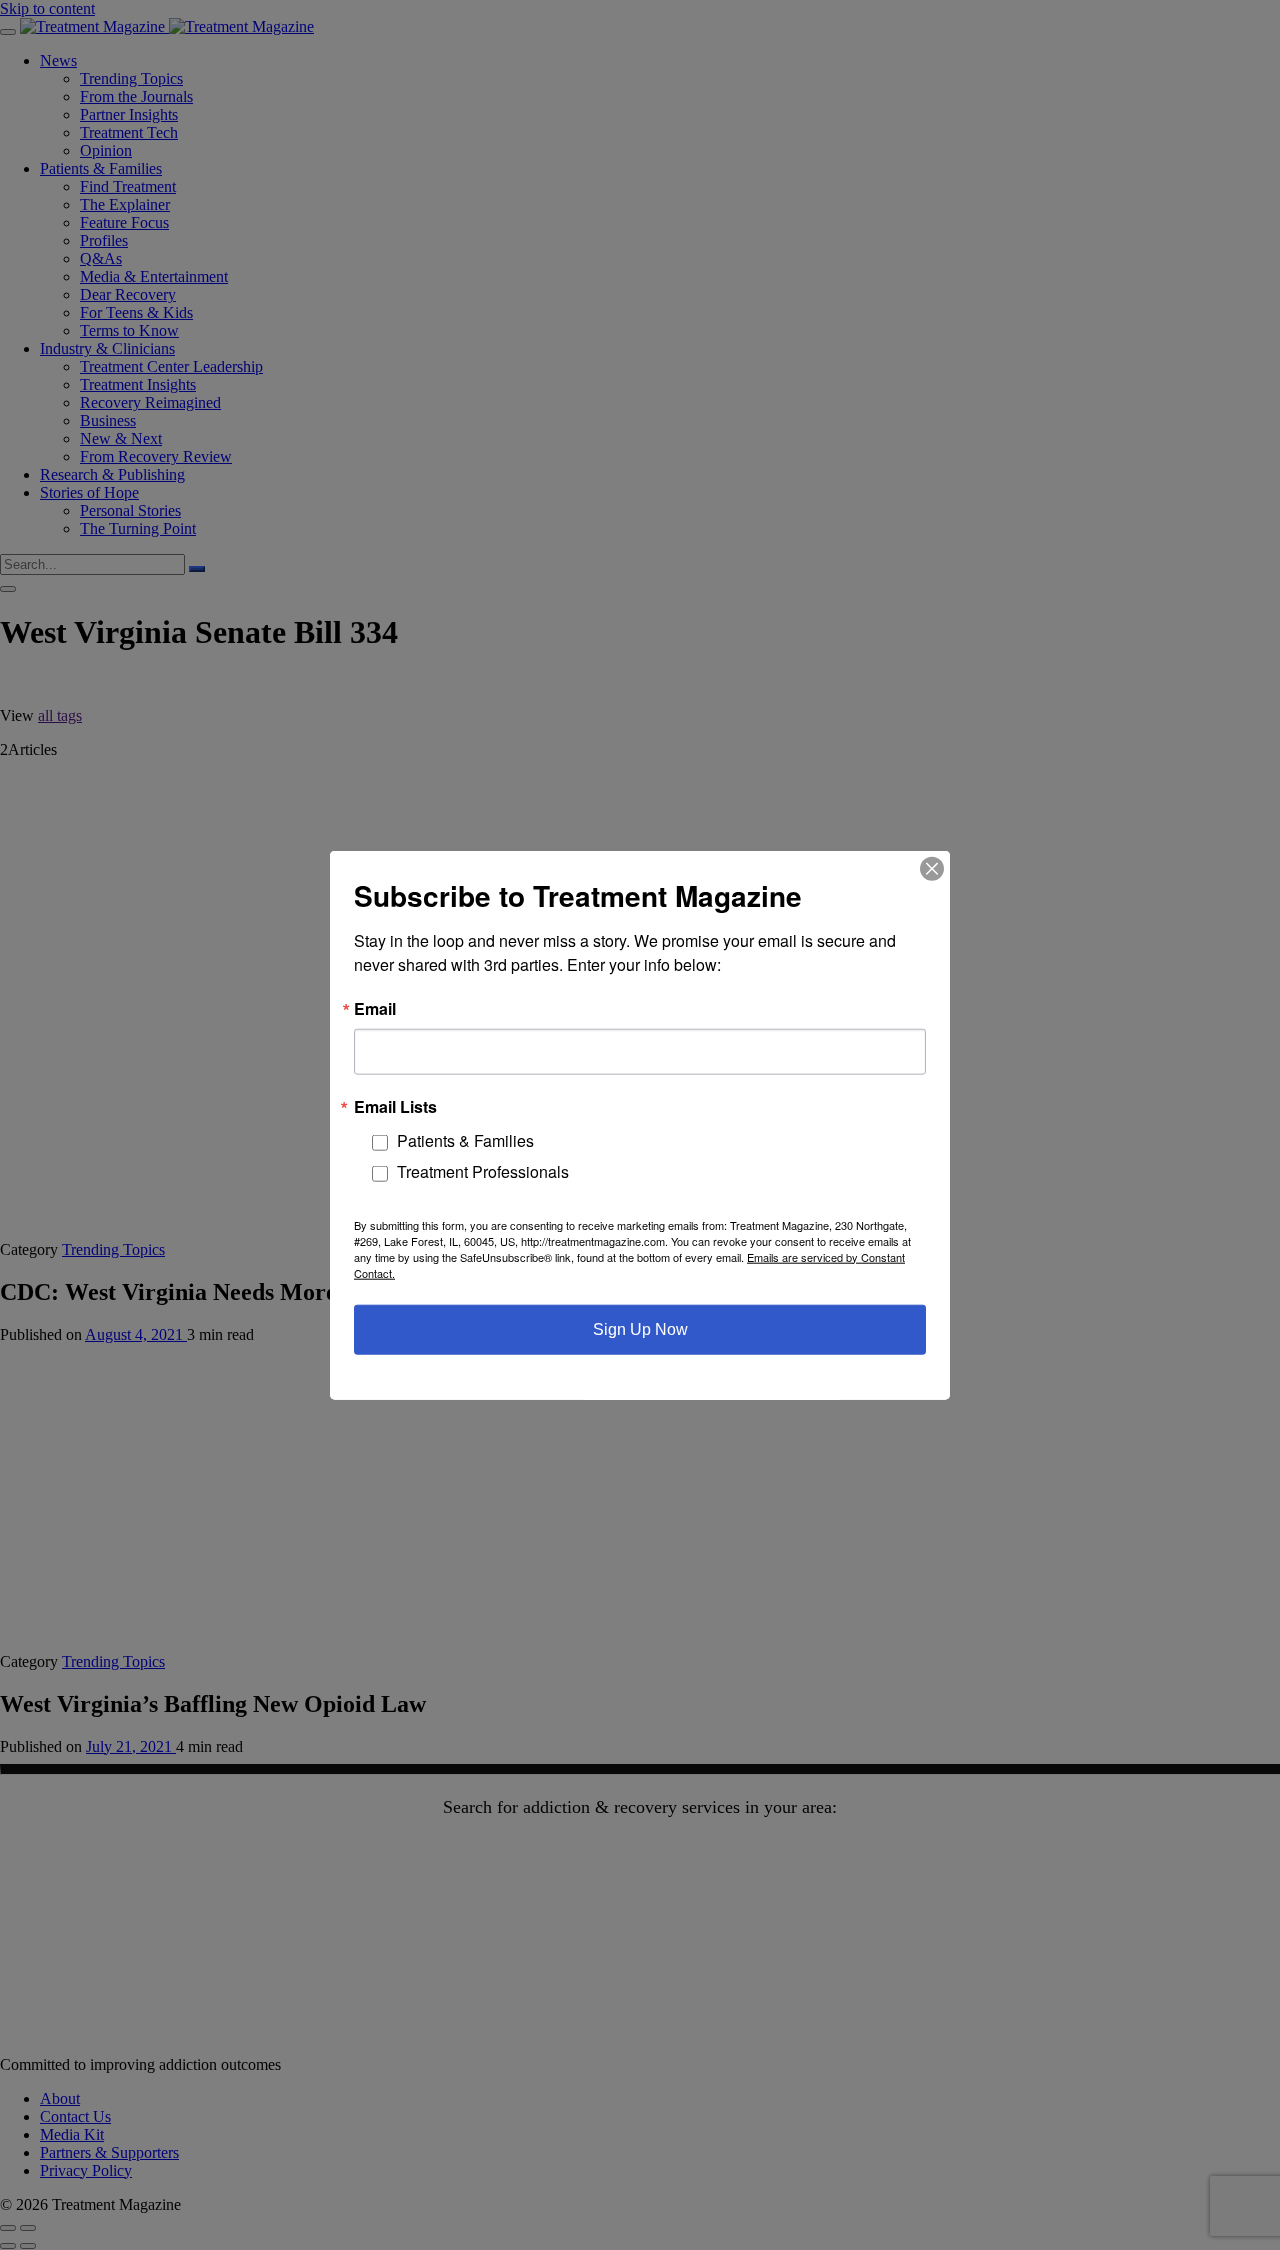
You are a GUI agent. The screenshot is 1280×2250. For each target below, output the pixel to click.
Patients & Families (465, 1140)
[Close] (932, 869)
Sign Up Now (640, 1328)
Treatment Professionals (483, 1171)
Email (375, 1009)
